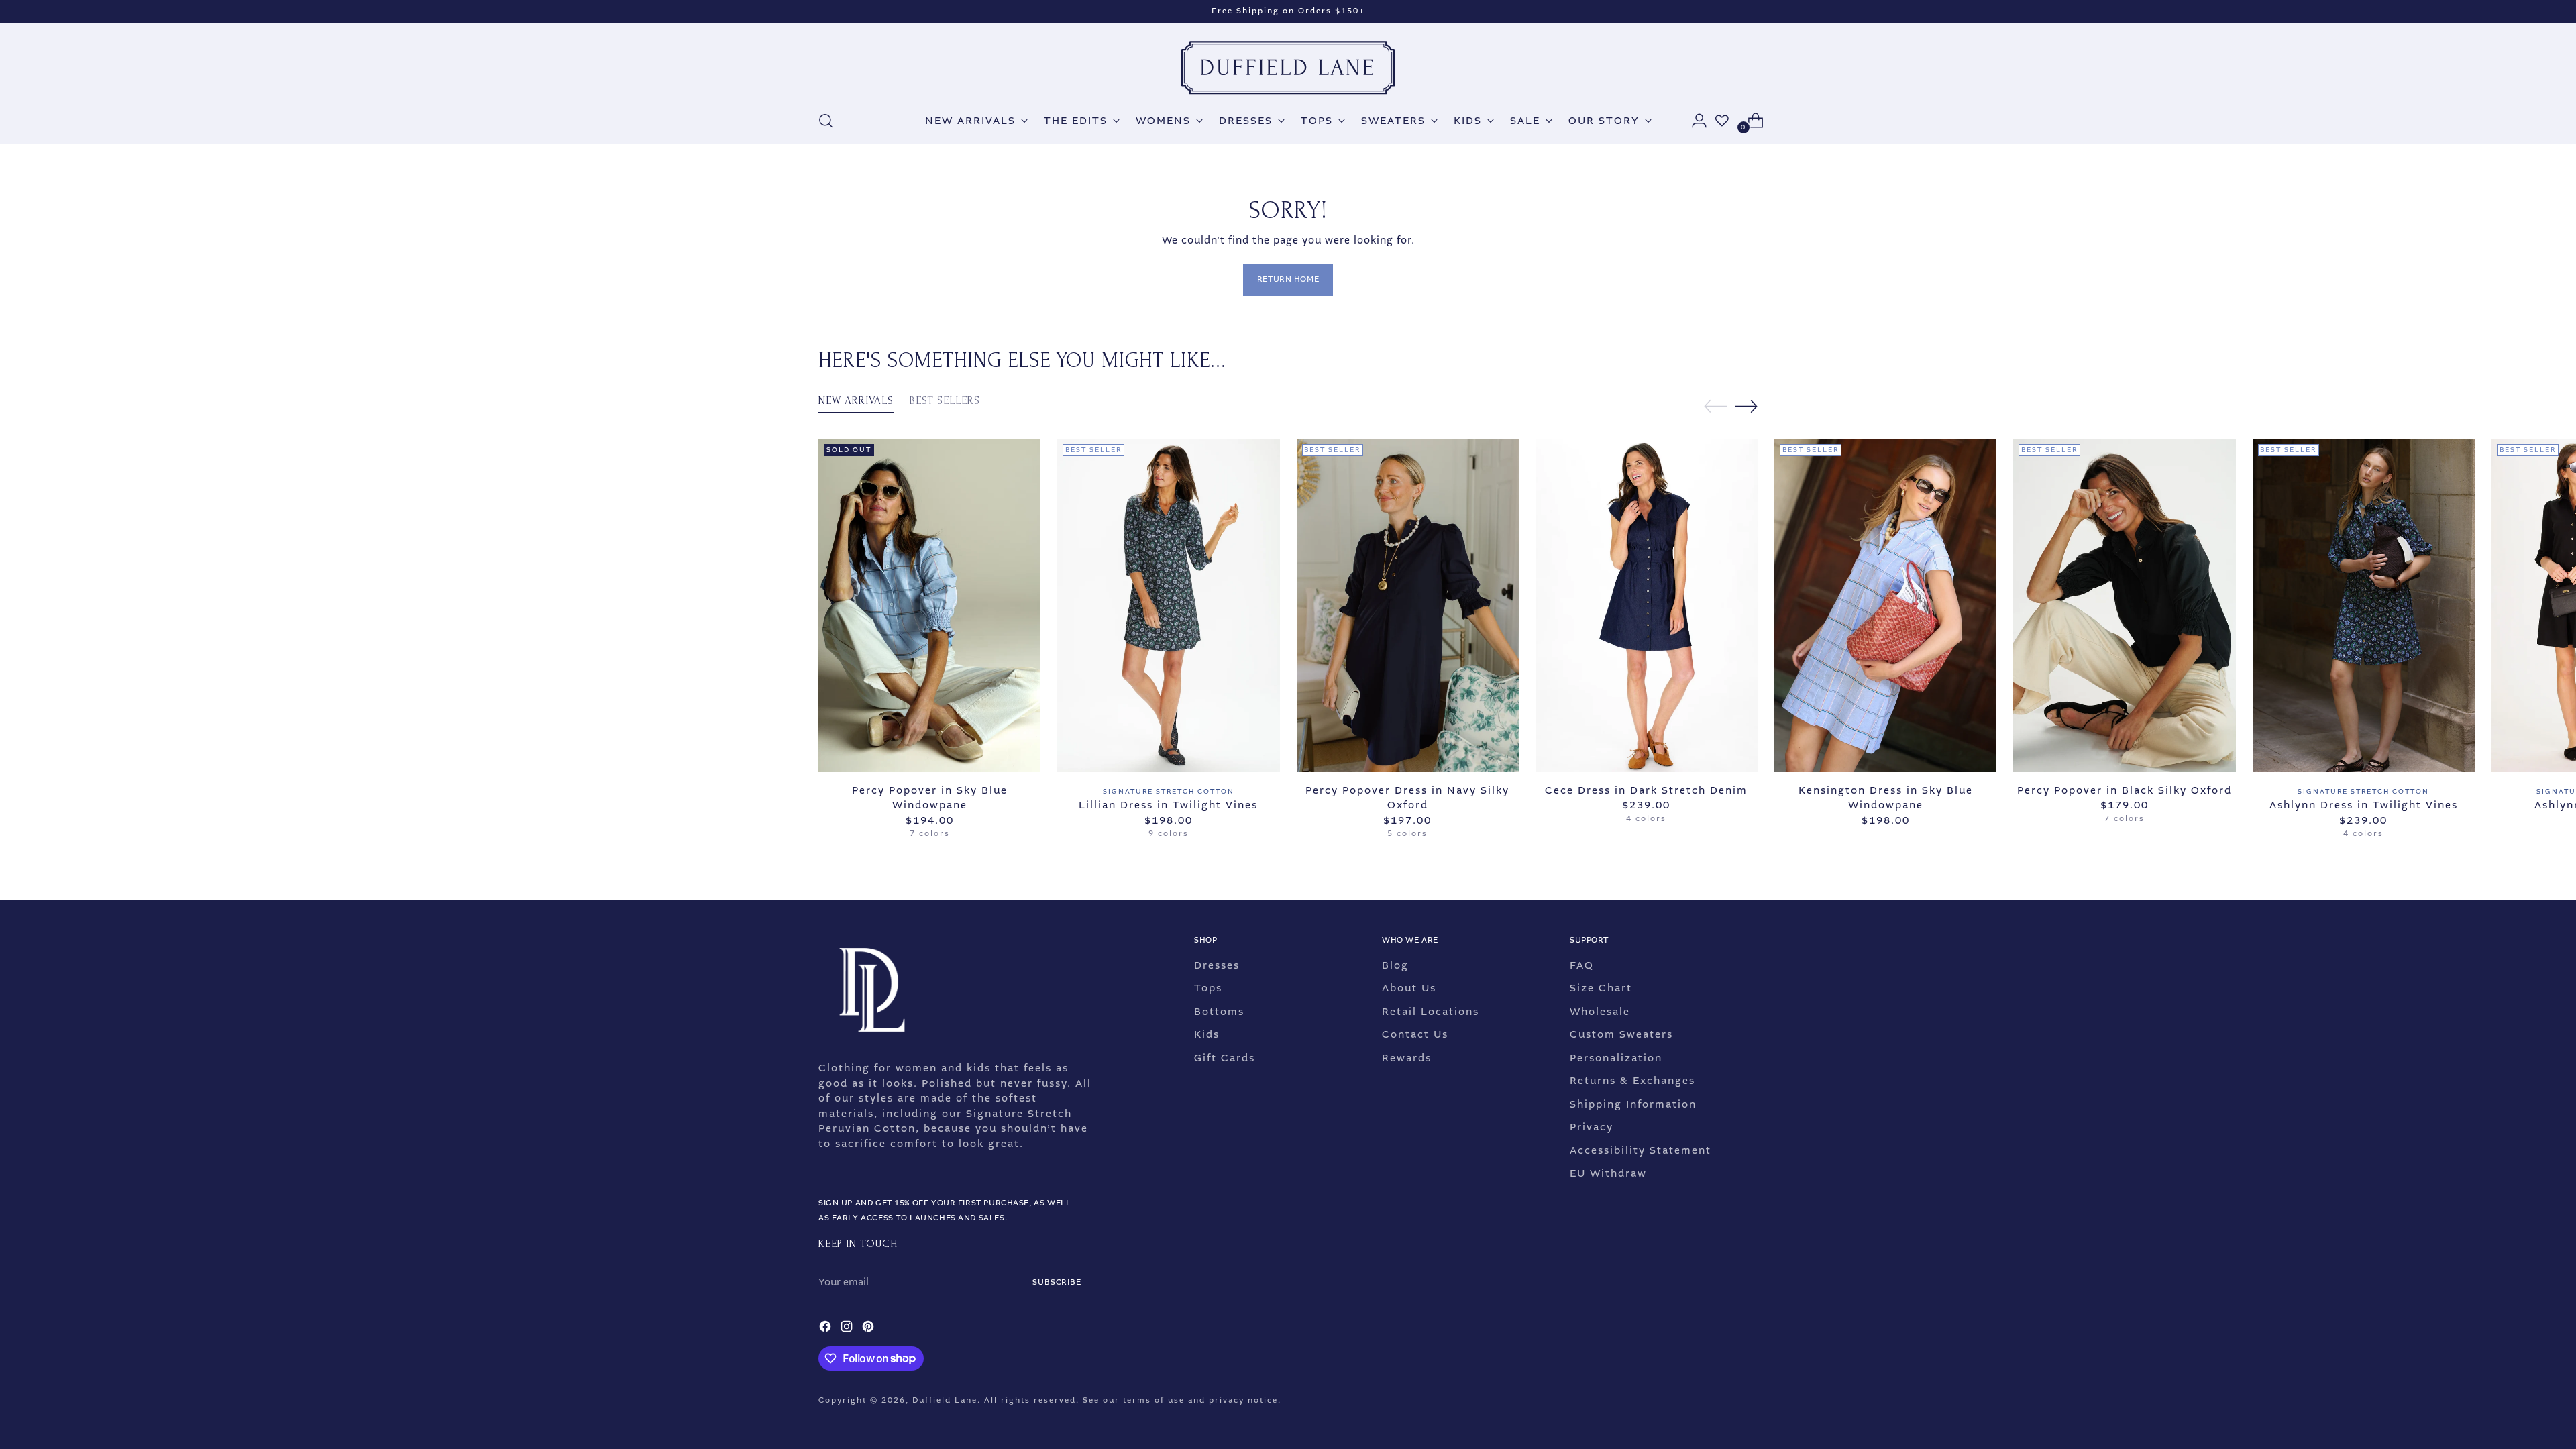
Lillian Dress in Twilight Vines (1168, 805)
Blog (1395, 965)
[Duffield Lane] (1288, 68)
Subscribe (1057, 1282)
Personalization (1616, 1058)
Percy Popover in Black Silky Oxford (2125, 790)
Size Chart (1601, 988)
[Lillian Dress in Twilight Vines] (1168, 605)
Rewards (1407, 1058)
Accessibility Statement (1641, 1150)
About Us (1409, 988)
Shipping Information (1633, 1104)
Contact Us (1415, 1034)
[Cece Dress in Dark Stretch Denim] (1647, 605)
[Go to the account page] (1694, 121)
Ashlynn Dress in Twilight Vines (2364, 805)
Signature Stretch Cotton (1169, 791)
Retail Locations (1431, 1012)
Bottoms (1219, 1012)
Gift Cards (1225, 1058)
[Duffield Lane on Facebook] (826, 1329)
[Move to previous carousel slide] (1715, 407)
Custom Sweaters (1621, 1034)
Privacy (1592, 1127)
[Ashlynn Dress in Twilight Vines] (2364, 605)
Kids (1207, 1034)
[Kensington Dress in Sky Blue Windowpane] (1885, 605)
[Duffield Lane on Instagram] (848, 1329)
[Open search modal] (826, 121)
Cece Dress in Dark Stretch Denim (1646, 790)
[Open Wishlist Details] (1722, 121)
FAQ (1582, 965)
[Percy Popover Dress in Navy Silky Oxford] (1408, 605)
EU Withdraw (1608, 1173)
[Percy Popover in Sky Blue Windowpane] (929, 605)
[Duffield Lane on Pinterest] (869, 1329)
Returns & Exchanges (1632, 1081)
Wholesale (1600, 1012)
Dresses (1217, 965)
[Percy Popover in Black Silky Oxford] (2124, 605)
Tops (1208, 988)
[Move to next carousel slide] (1746, 406)
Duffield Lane (945, 1400)
